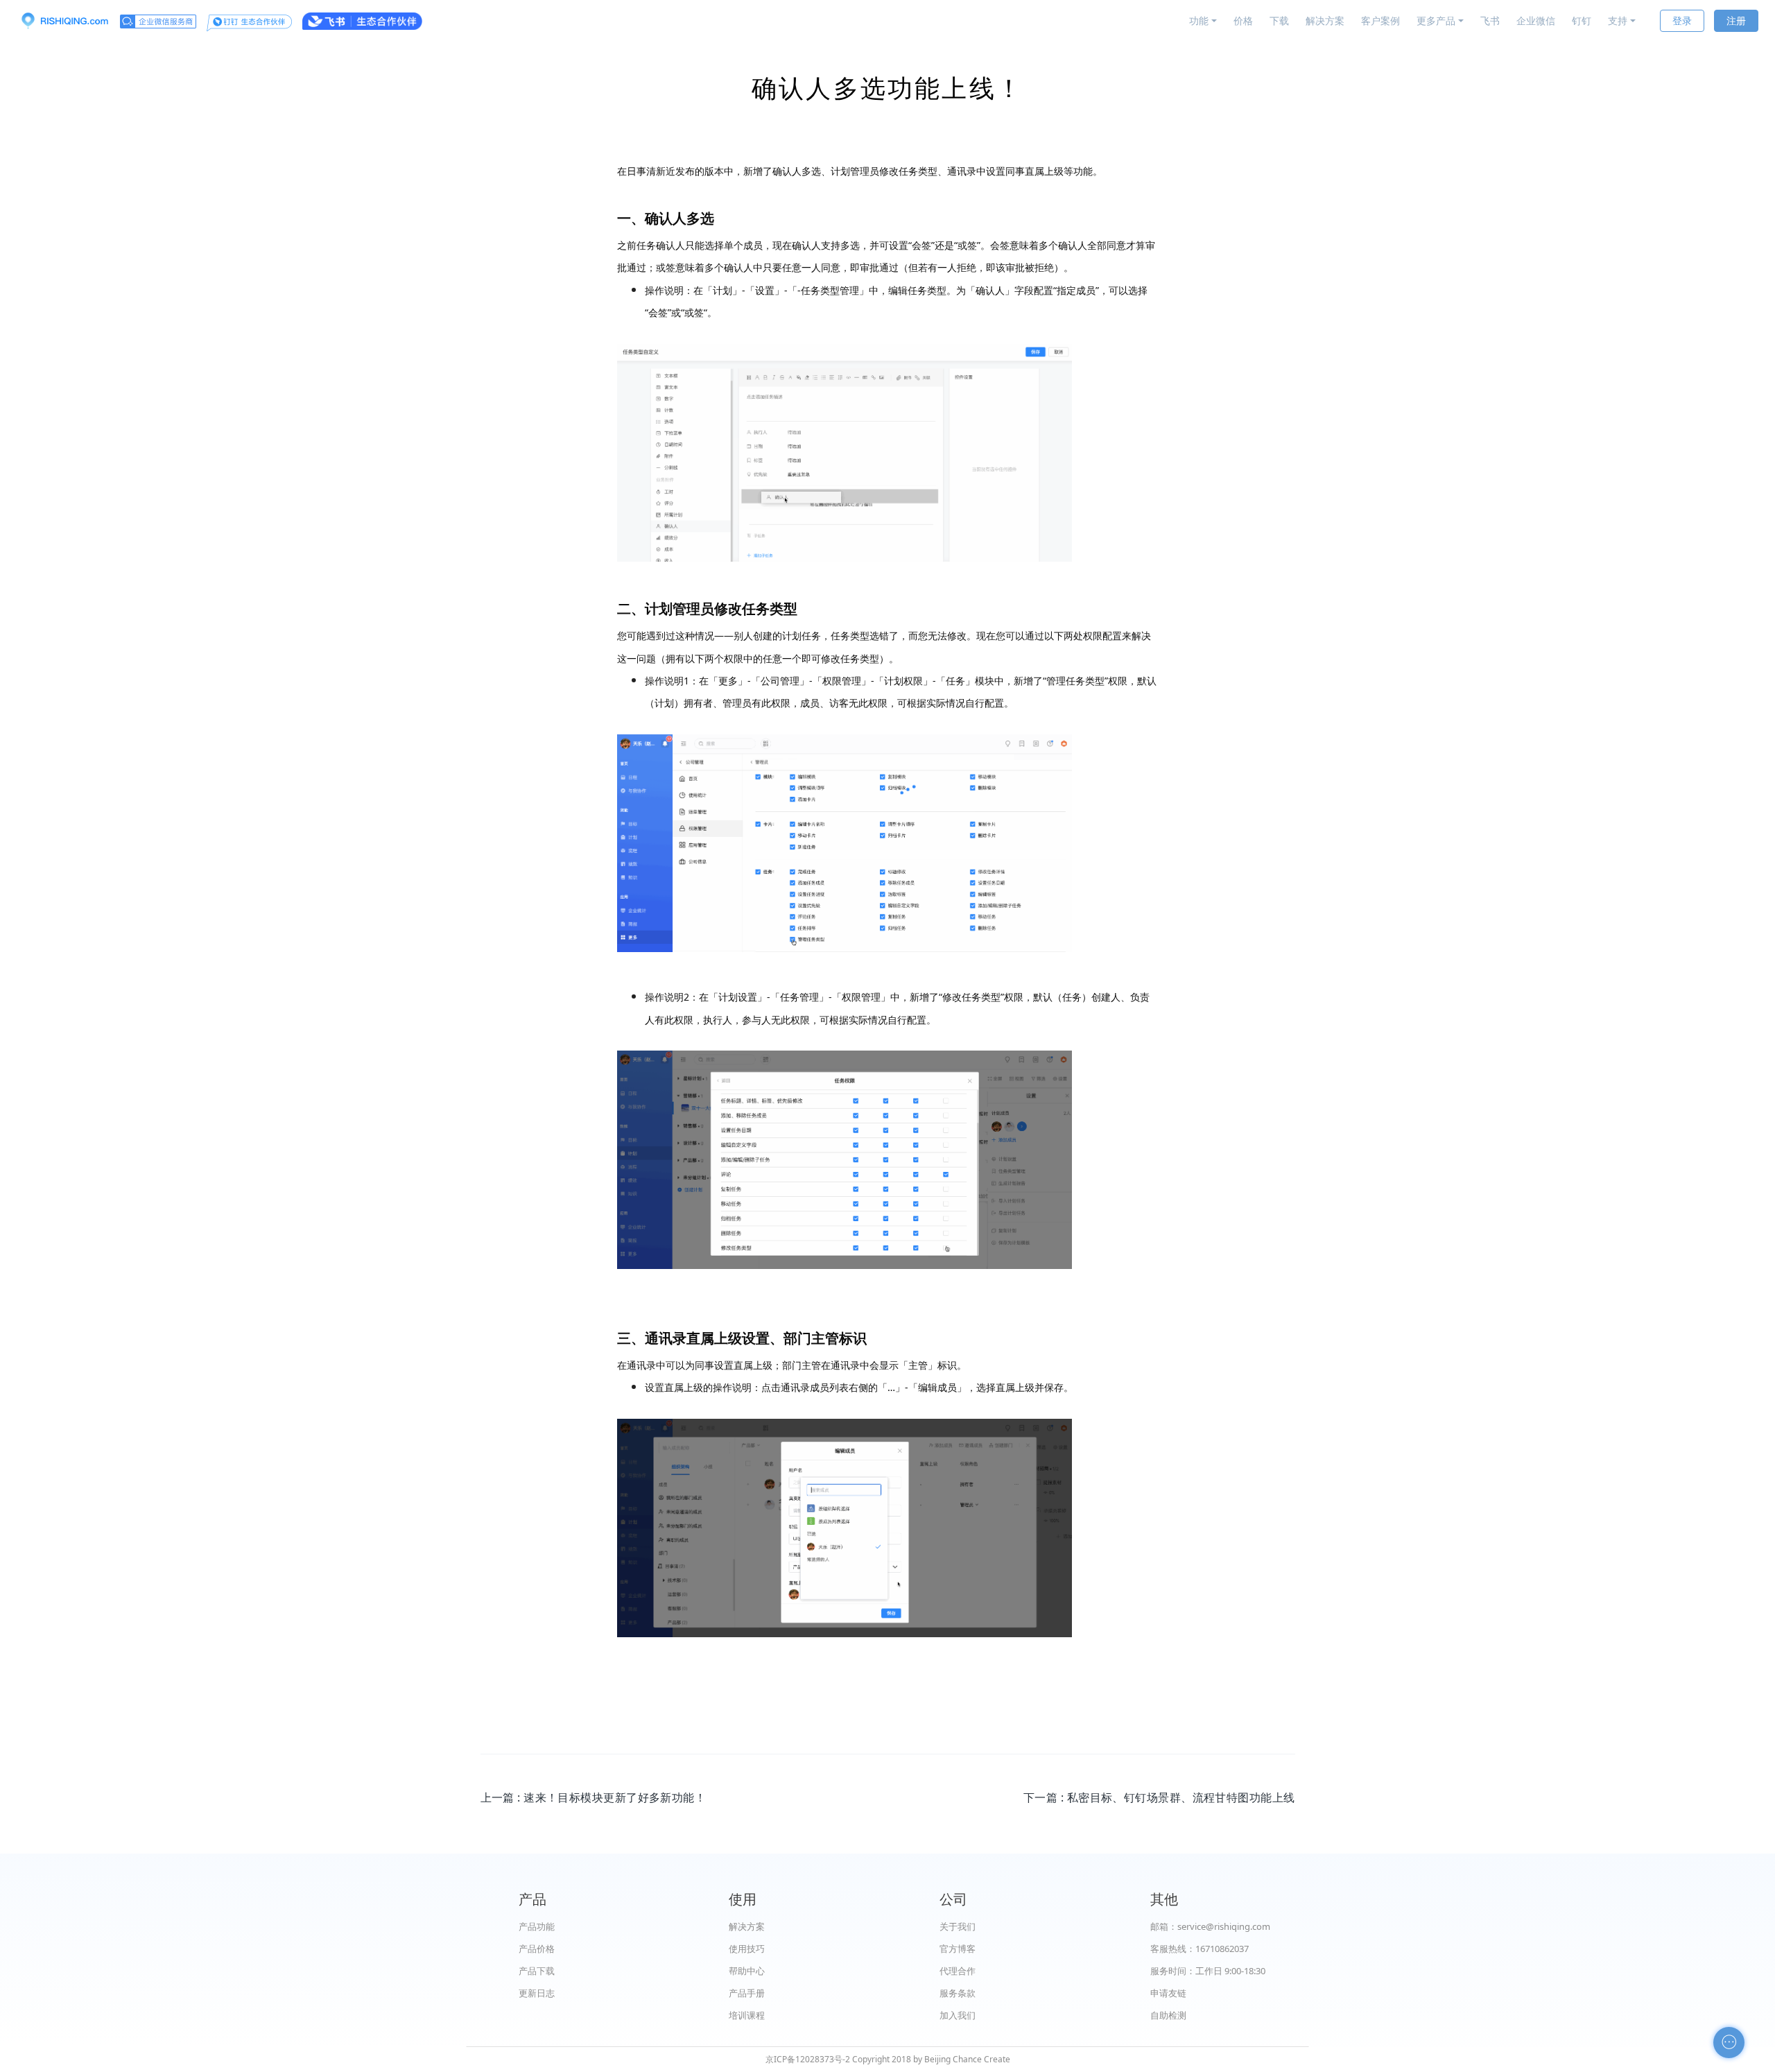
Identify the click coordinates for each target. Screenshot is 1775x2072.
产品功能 (537, 1926)
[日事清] (64, 21)
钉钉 (1582, 20)
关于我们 (958, 1926)
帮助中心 (747, 1971)
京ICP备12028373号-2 (808, 2059)
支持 (1618, 20)
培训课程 (747, 2015)
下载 (1279, 20)
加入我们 (958, 2015)
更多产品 (1436, 20)
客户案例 (1380, 20)
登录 (1682, 20)
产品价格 (537, 1949)
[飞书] (362, 21)
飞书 (1490, 20)
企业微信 (1536, 20)
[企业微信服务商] (158, 21)
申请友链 (1168, 1993)
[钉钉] (249, 21)
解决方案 (1325, 20)
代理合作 (958, 1971)
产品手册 (747, 1993)
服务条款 (958, 1993)
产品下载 (537, 1971)
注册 (1736, 20)
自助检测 (1168, 2015)
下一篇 (1159, 1797)
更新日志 (537, 1993)
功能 (1199, 20)
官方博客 (958, 1949)
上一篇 (594, 1797)
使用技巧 (747, 1949)
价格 (1243, 20)
